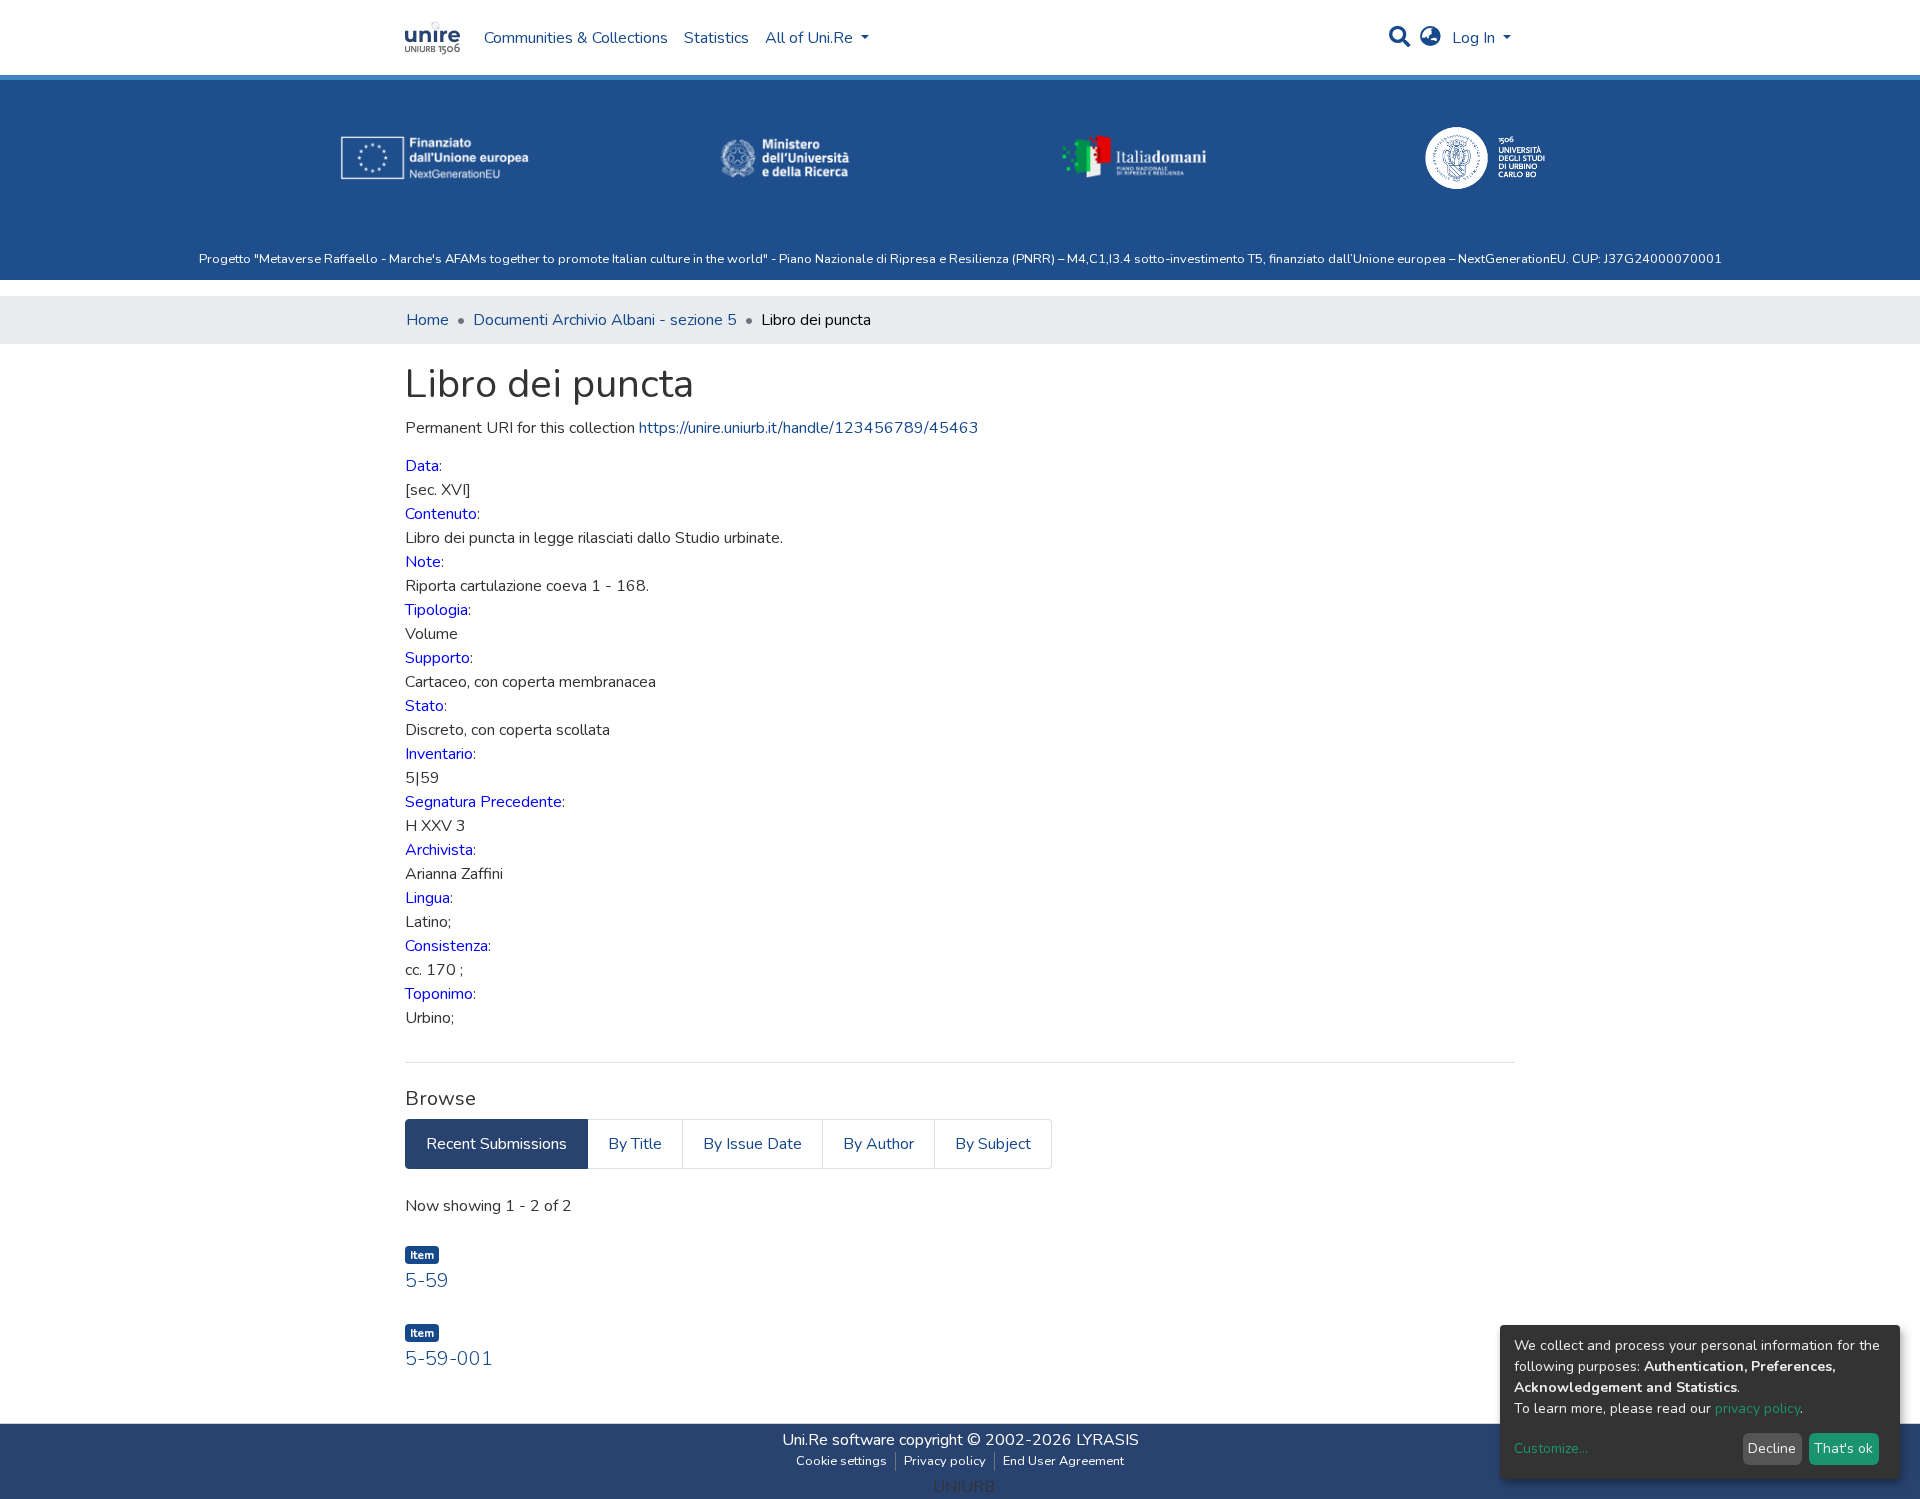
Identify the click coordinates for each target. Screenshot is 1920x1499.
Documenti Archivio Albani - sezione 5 (605, 320)
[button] (1430, 38)
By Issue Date (752, 1144)
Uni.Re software (838, 1440)
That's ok (1843, 1448)
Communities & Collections (576, 38)
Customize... (1551, 1448)
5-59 (427, 1280)
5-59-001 (449, 1358)
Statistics (716, 38)
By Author (878, 1144)
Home (427, 320)
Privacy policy (945, 1461)
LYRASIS (1107, 1440)
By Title (635, 1144)
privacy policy (1757, 1408)
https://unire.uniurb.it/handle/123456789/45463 (809, 428)
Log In (1475, 38)
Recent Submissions (496, 1144)
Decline (1772, 1448)
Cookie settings (841, 1461)
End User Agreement (1063, 1461)
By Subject (993, 1144)
